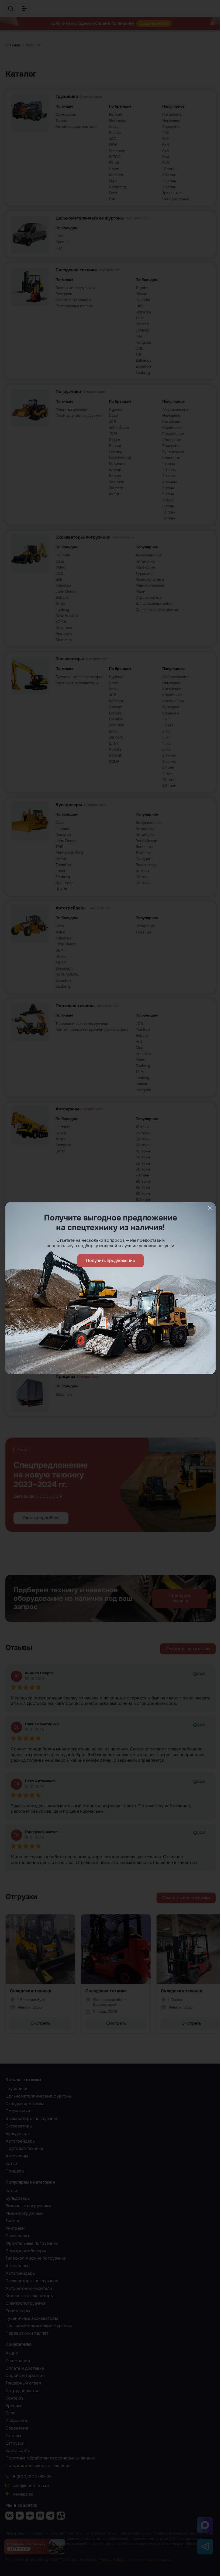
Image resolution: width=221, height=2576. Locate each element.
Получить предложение (110, 1260)
